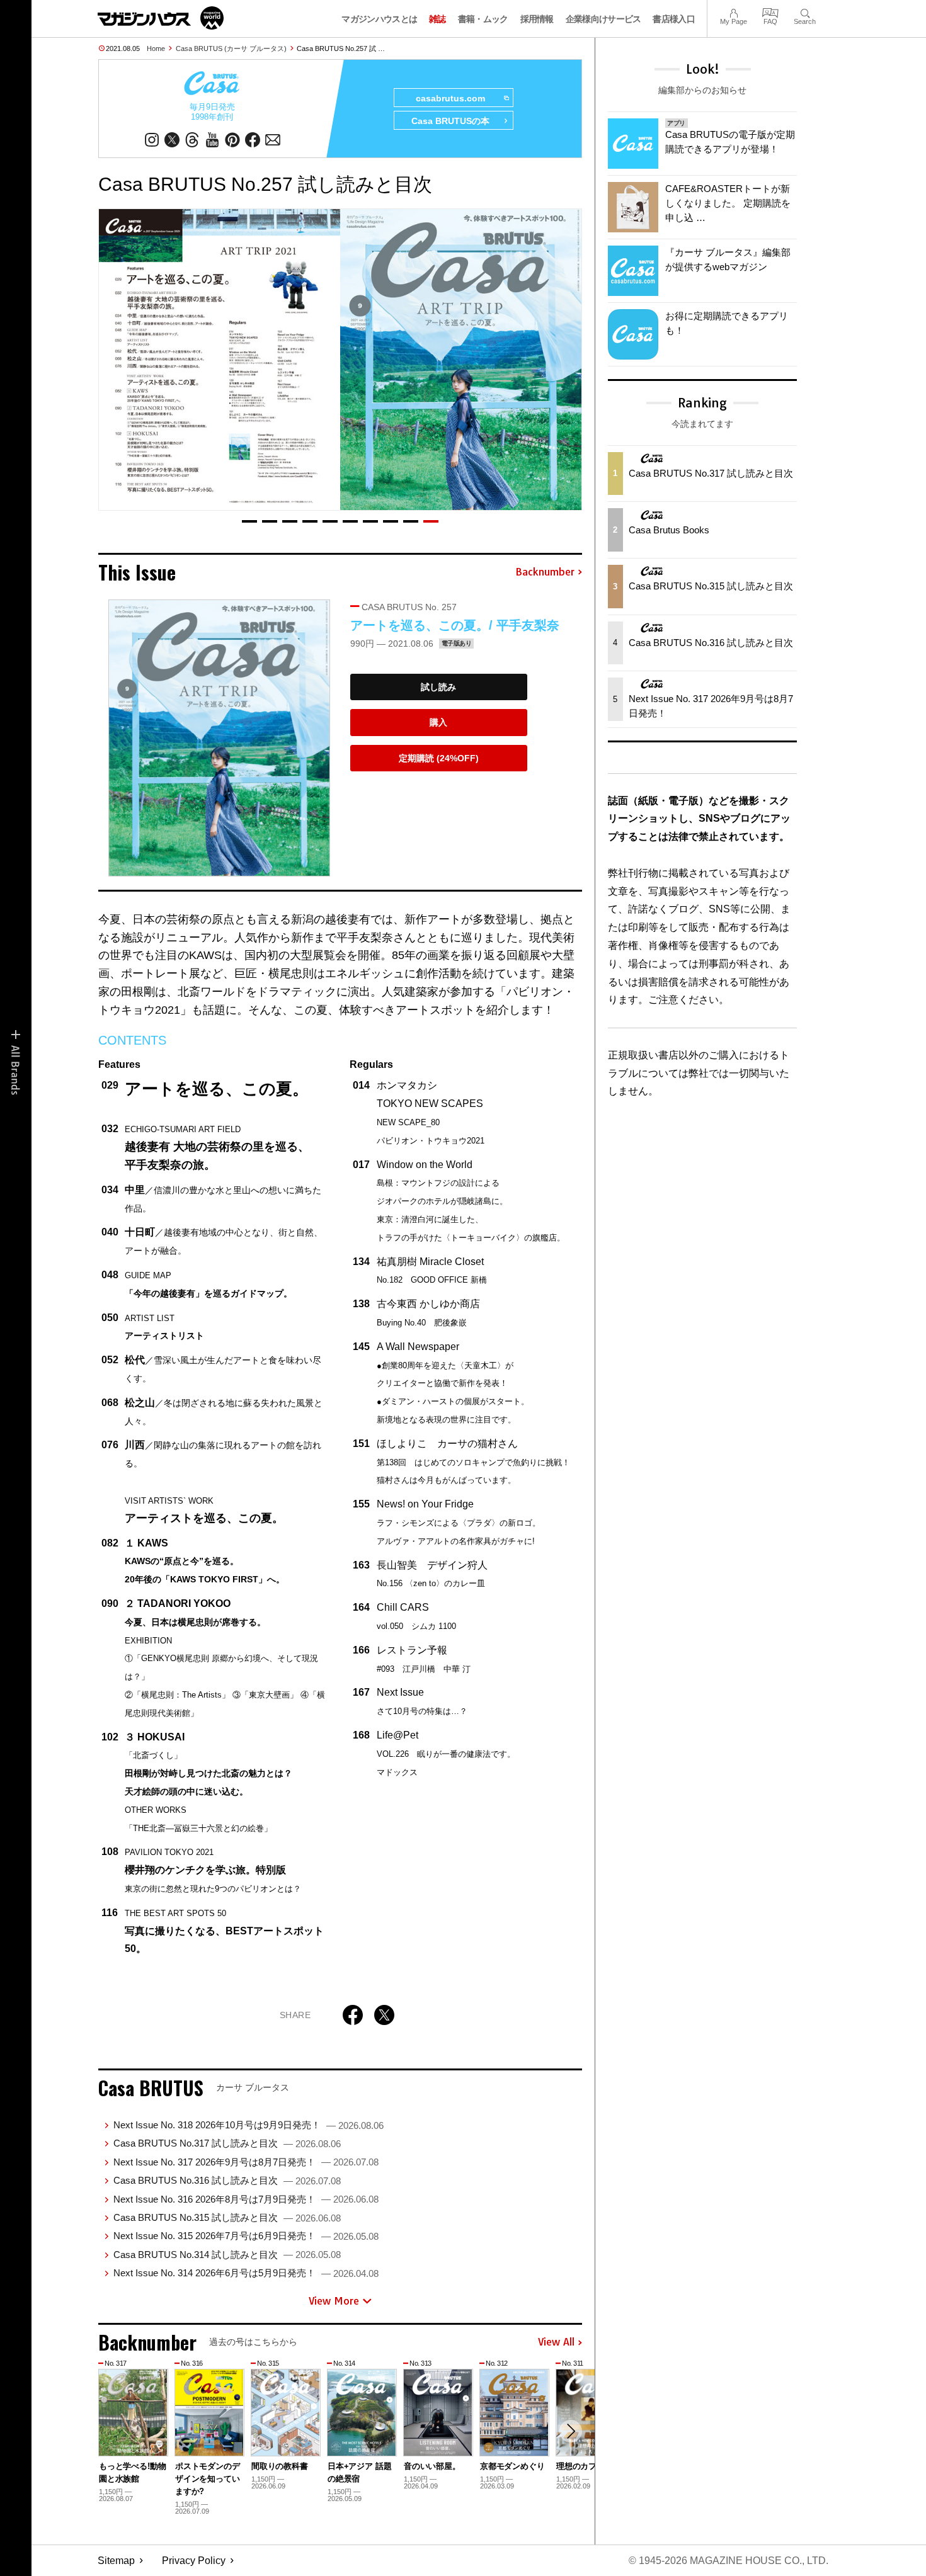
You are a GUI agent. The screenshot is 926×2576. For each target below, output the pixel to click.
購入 (438, 722)
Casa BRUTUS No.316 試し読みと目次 (227, 2180)
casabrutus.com (450, 98)
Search (805, 12)
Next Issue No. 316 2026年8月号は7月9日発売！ (246, 2199)
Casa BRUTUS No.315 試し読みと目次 (227, 2217)
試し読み (438, 687)
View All (556, 2342)
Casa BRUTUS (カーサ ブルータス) (231, 48)
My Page (734, 12)
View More (334, 2301)
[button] (249, 521)
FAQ (770, 12)
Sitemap (116, 2561)
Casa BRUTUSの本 (450, 121)
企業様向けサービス (603, 19)
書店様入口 (674, 19)
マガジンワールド (161, 18)
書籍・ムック (483, 19)
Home (156, 48)
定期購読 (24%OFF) (439, 758)
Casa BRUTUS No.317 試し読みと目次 (227, 2143)
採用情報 (537, 19)
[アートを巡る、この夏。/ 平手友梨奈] (219, 738)
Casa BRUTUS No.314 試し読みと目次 (227, 2255)
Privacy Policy (194, 2561)
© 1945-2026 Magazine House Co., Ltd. (729, 2561)
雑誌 (437, 19)
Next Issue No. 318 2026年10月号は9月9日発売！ (249, 2125)
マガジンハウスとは (379, 19)
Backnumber (545, 572)
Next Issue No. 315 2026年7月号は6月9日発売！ (246, 2236)
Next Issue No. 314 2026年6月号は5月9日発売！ (246, 2273)
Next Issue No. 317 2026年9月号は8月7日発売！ (246, 2162)
